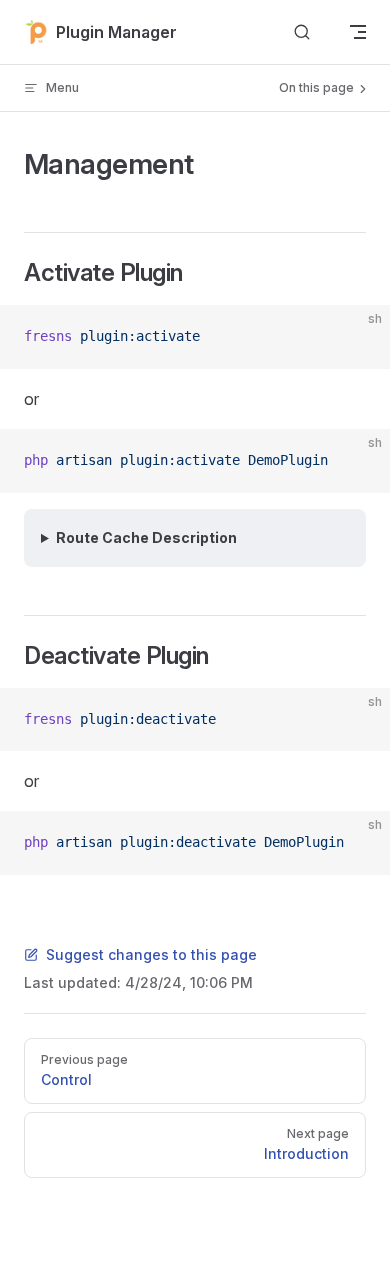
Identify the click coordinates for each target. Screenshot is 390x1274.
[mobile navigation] (358, 32)
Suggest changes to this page (151, 954)
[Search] (302, 32)
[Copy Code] (358, 337)
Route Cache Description (146, 537)
